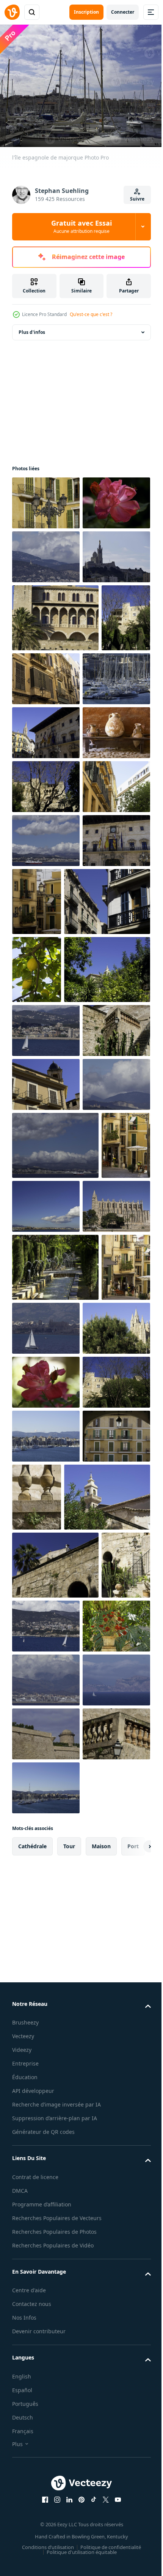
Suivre (137, 199)
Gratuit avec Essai (81, 226)
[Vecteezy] (12, 12)
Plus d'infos (32, 328)
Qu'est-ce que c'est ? (91, 314)
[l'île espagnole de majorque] (46, 498)
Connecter (123, 12)
